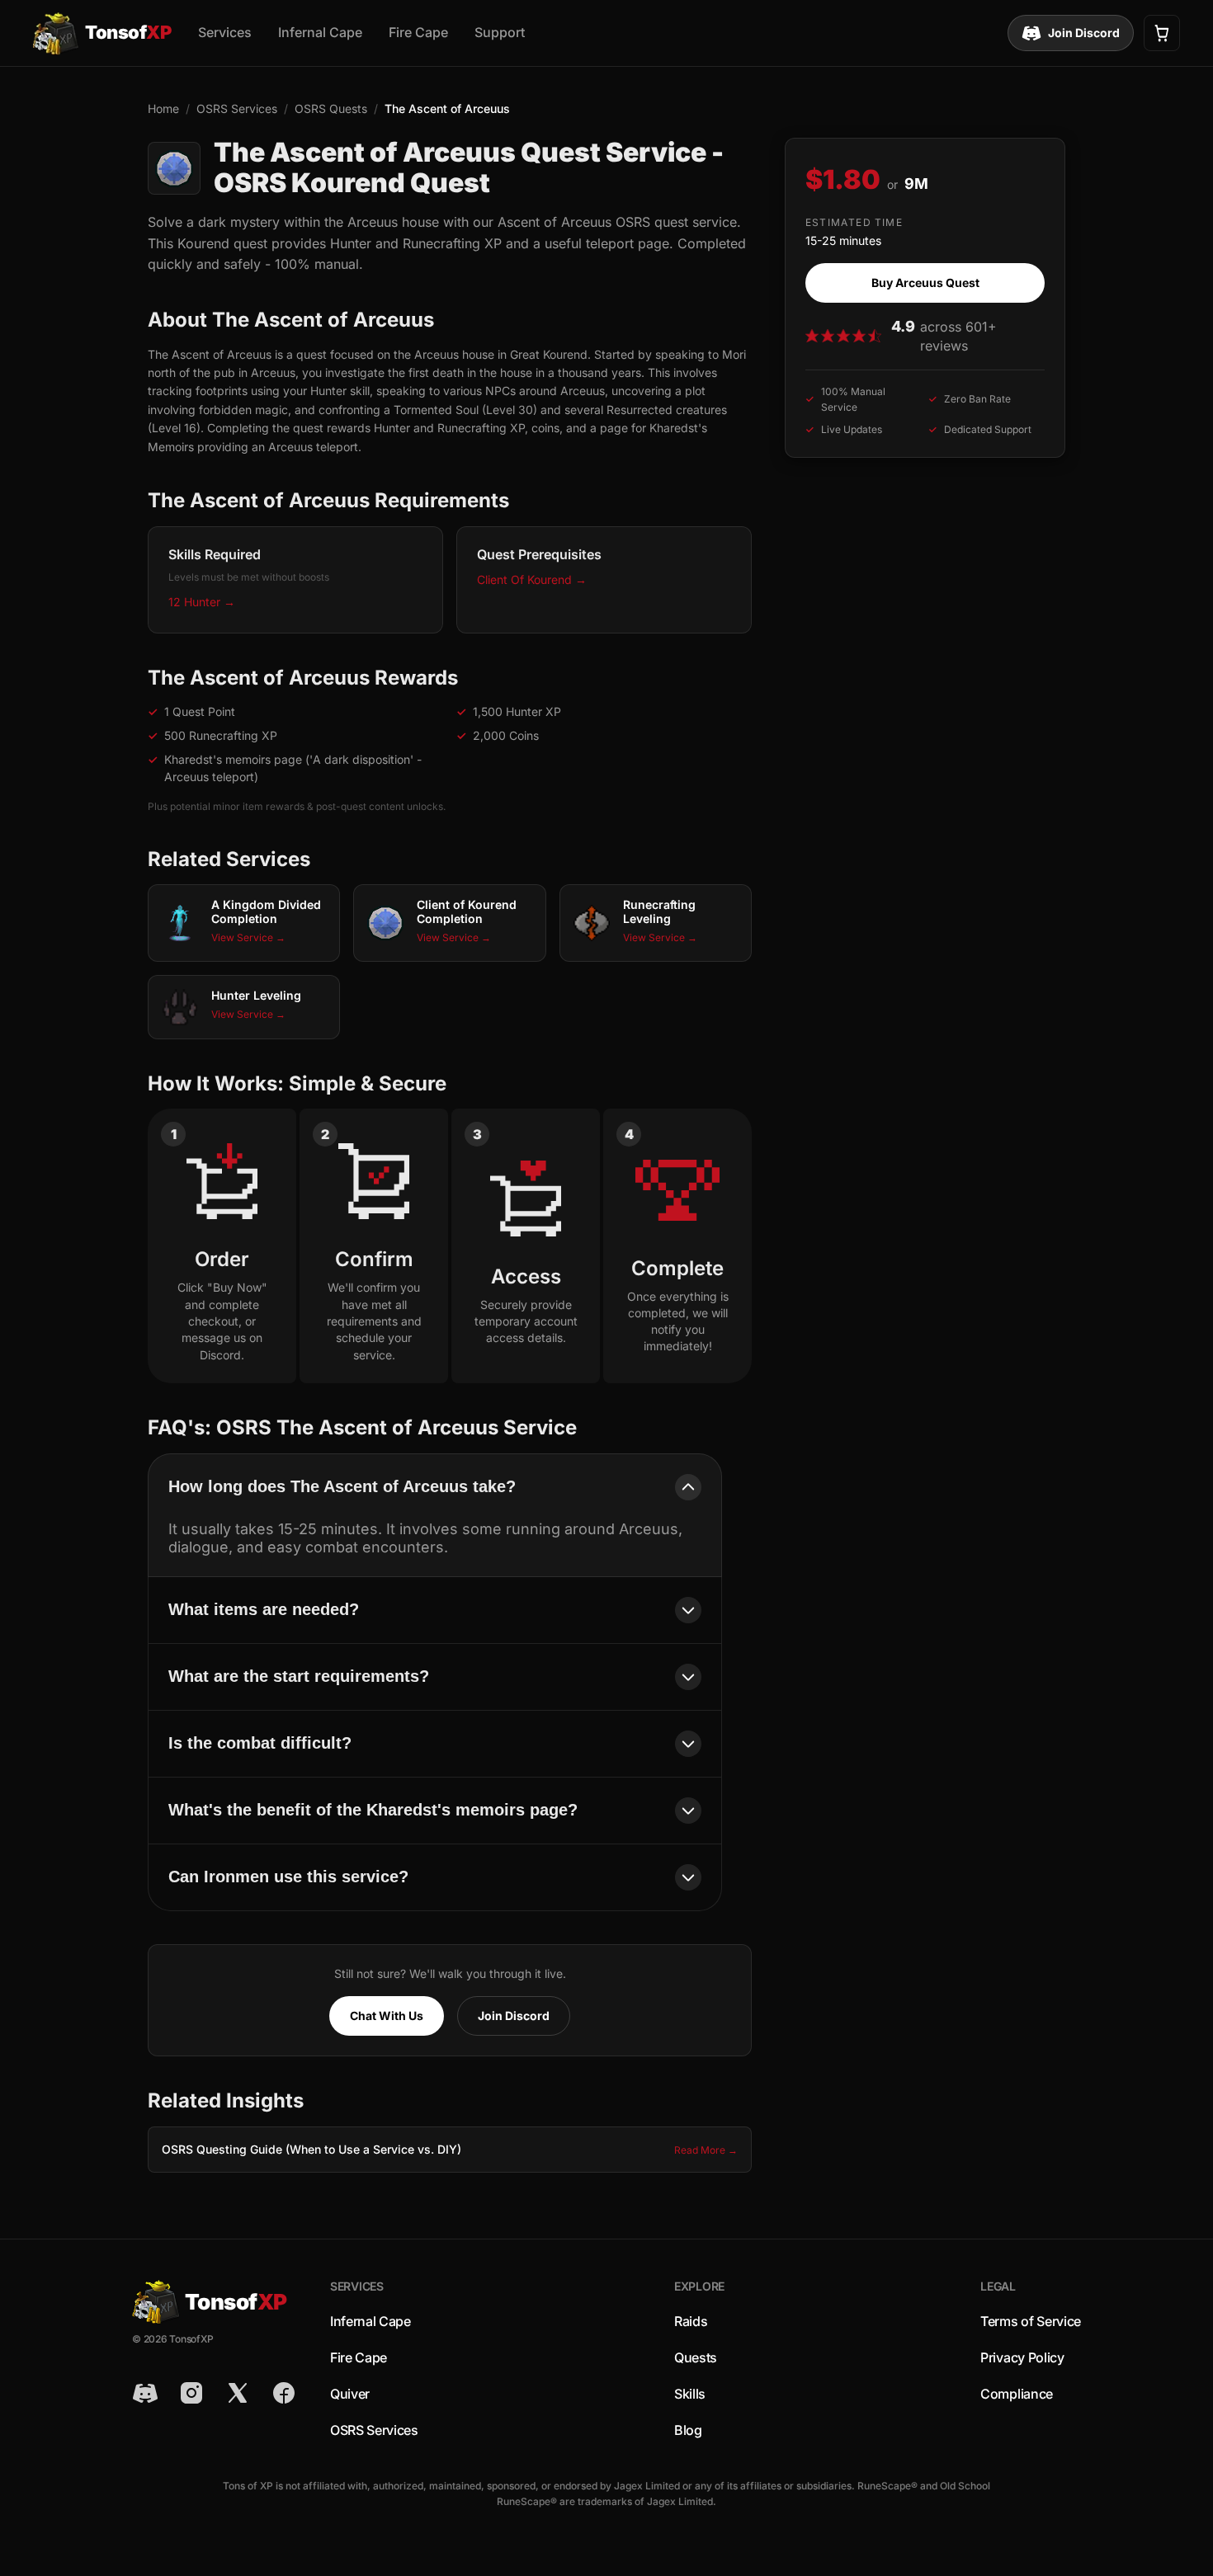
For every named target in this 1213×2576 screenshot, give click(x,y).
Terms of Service (1031, 2321)
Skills (690, 2394)
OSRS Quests (331, 108)
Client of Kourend (532, 579)
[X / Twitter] (238, 2393)
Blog (688, 2430)
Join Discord (1084, 33)
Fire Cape (418, 32)
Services (225, 32)
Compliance (1017, 2394)
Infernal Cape (320, 32)
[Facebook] (284, 2393)
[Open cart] (1162, 33)
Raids (691, 2321)
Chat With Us (387, 2016)
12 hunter (202, 602)
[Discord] (145, 2393)
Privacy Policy (1022, 2357)
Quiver (350, 2394)
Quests (696, 2357)
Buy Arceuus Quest (925, 283)
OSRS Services (237, 108)
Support (500, 32)
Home (163, 108)
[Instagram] (191, 2393)
